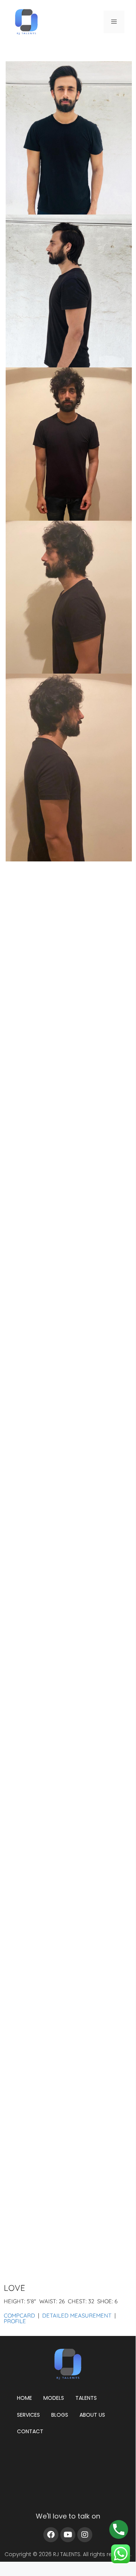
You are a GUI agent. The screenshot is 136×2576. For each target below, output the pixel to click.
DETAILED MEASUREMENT (77, 2315)
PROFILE (15, 2321)
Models (54, 2398)
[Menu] (114, 22)
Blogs (60, 2415)
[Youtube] (68, 2535)
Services (28, 2415)
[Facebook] (51, 2535)
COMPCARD (19, 2315)
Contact (30, 2431)
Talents (86, 2398)
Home (24, 2398)
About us (92, 2415)
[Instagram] (85, 2535)
